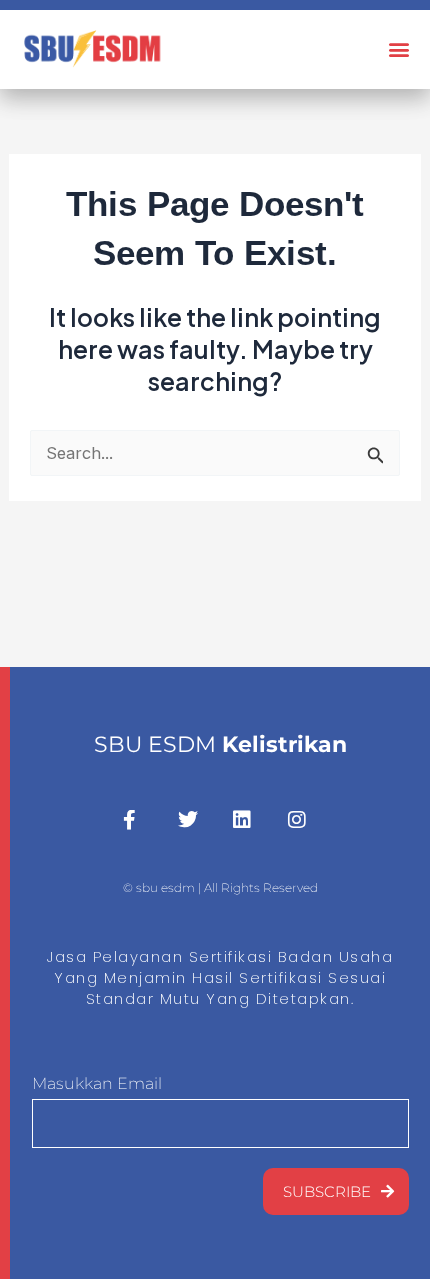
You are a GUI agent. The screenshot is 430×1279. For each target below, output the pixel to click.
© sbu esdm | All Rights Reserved (220, 887)
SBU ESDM (220, 744)
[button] (398, 49)
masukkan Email (97, 1083)
